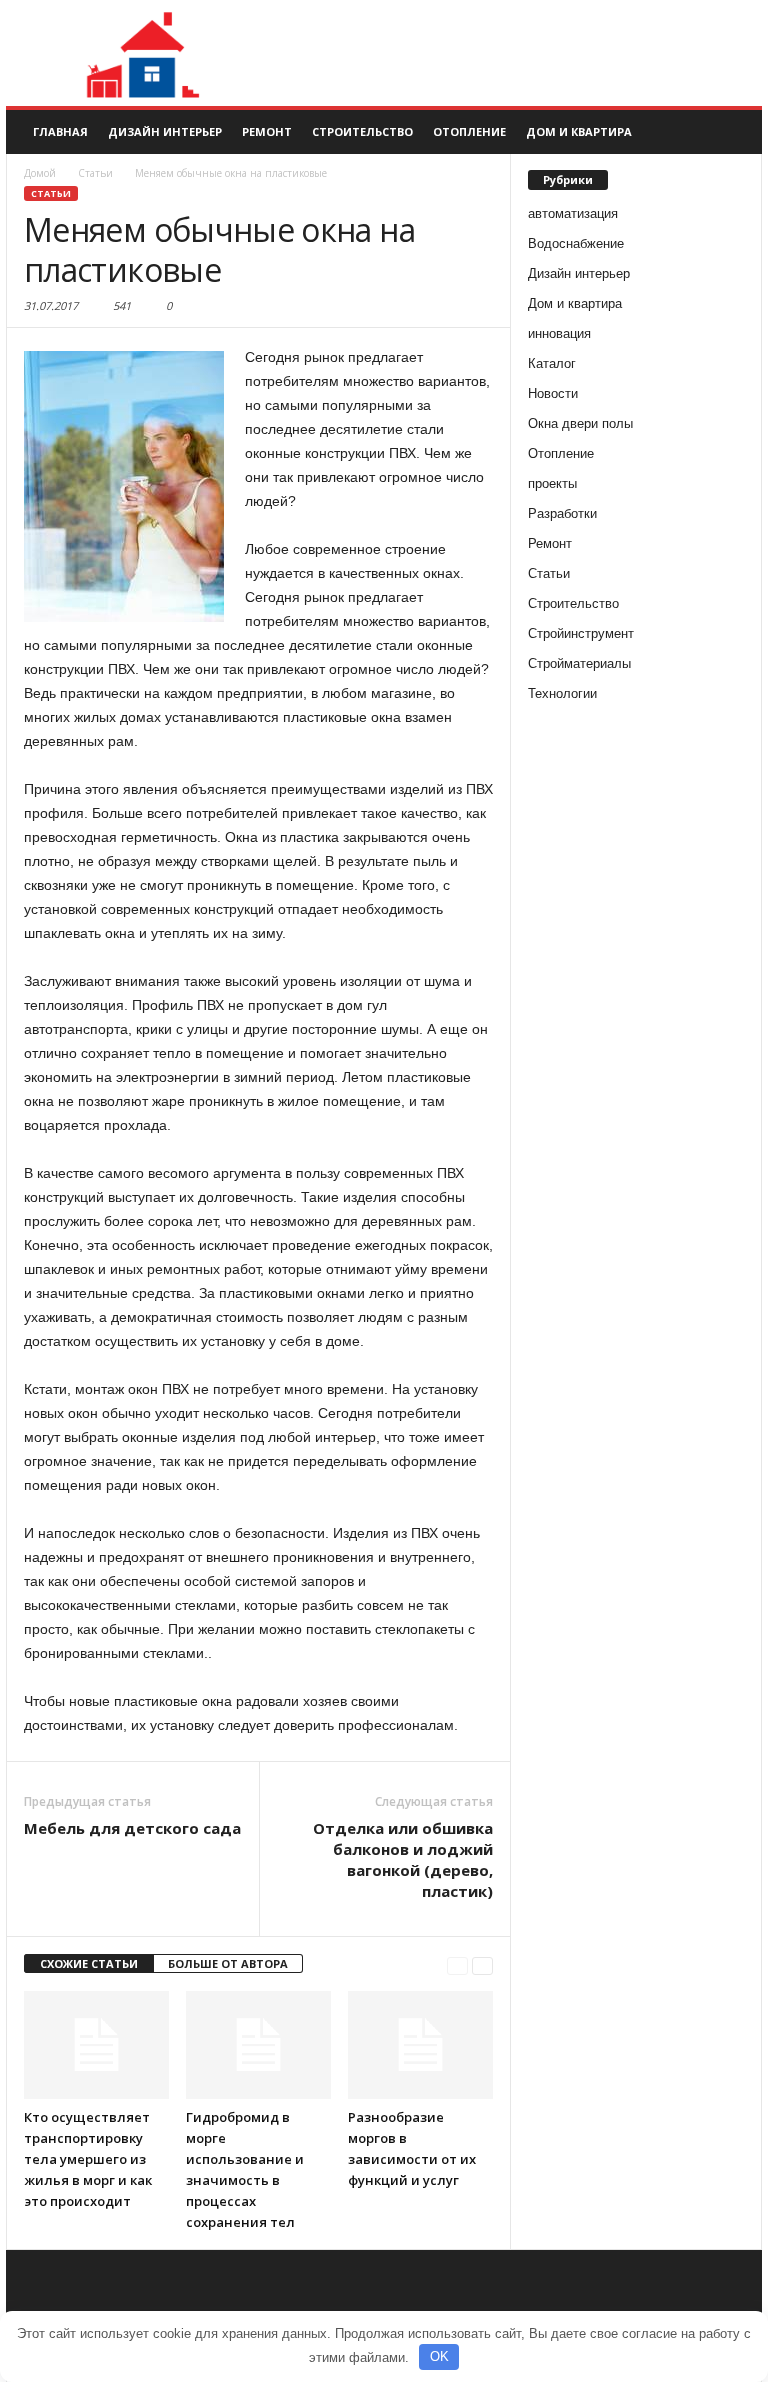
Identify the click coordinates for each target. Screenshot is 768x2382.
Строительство (362, 131)
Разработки (562, 513)
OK (439, 2356)
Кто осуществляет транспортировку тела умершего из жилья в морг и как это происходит (88, 2159)
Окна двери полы (580, 423)
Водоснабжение (576, 243)
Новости (553, 393)
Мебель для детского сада (132, 1828)
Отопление (469, 131)
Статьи (51, 193)
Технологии (562, 693)
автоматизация (573, 213)
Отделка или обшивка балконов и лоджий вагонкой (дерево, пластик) (403, 1859)
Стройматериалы (579, 663)
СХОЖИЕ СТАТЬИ (89, 1963)
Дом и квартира (579, 131)
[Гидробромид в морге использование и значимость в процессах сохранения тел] (258, 2045)
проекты (552, 483)
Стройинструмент (581, 633)
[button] (732, 132)
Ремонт (267, 131)
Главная (60, 131)
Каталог (552, 363)
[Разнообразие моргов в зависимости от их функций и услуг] (420, 2045)
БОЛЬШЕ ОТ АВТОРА (228, 1963)
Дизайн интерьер (165, 131)
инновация (559, 333)
